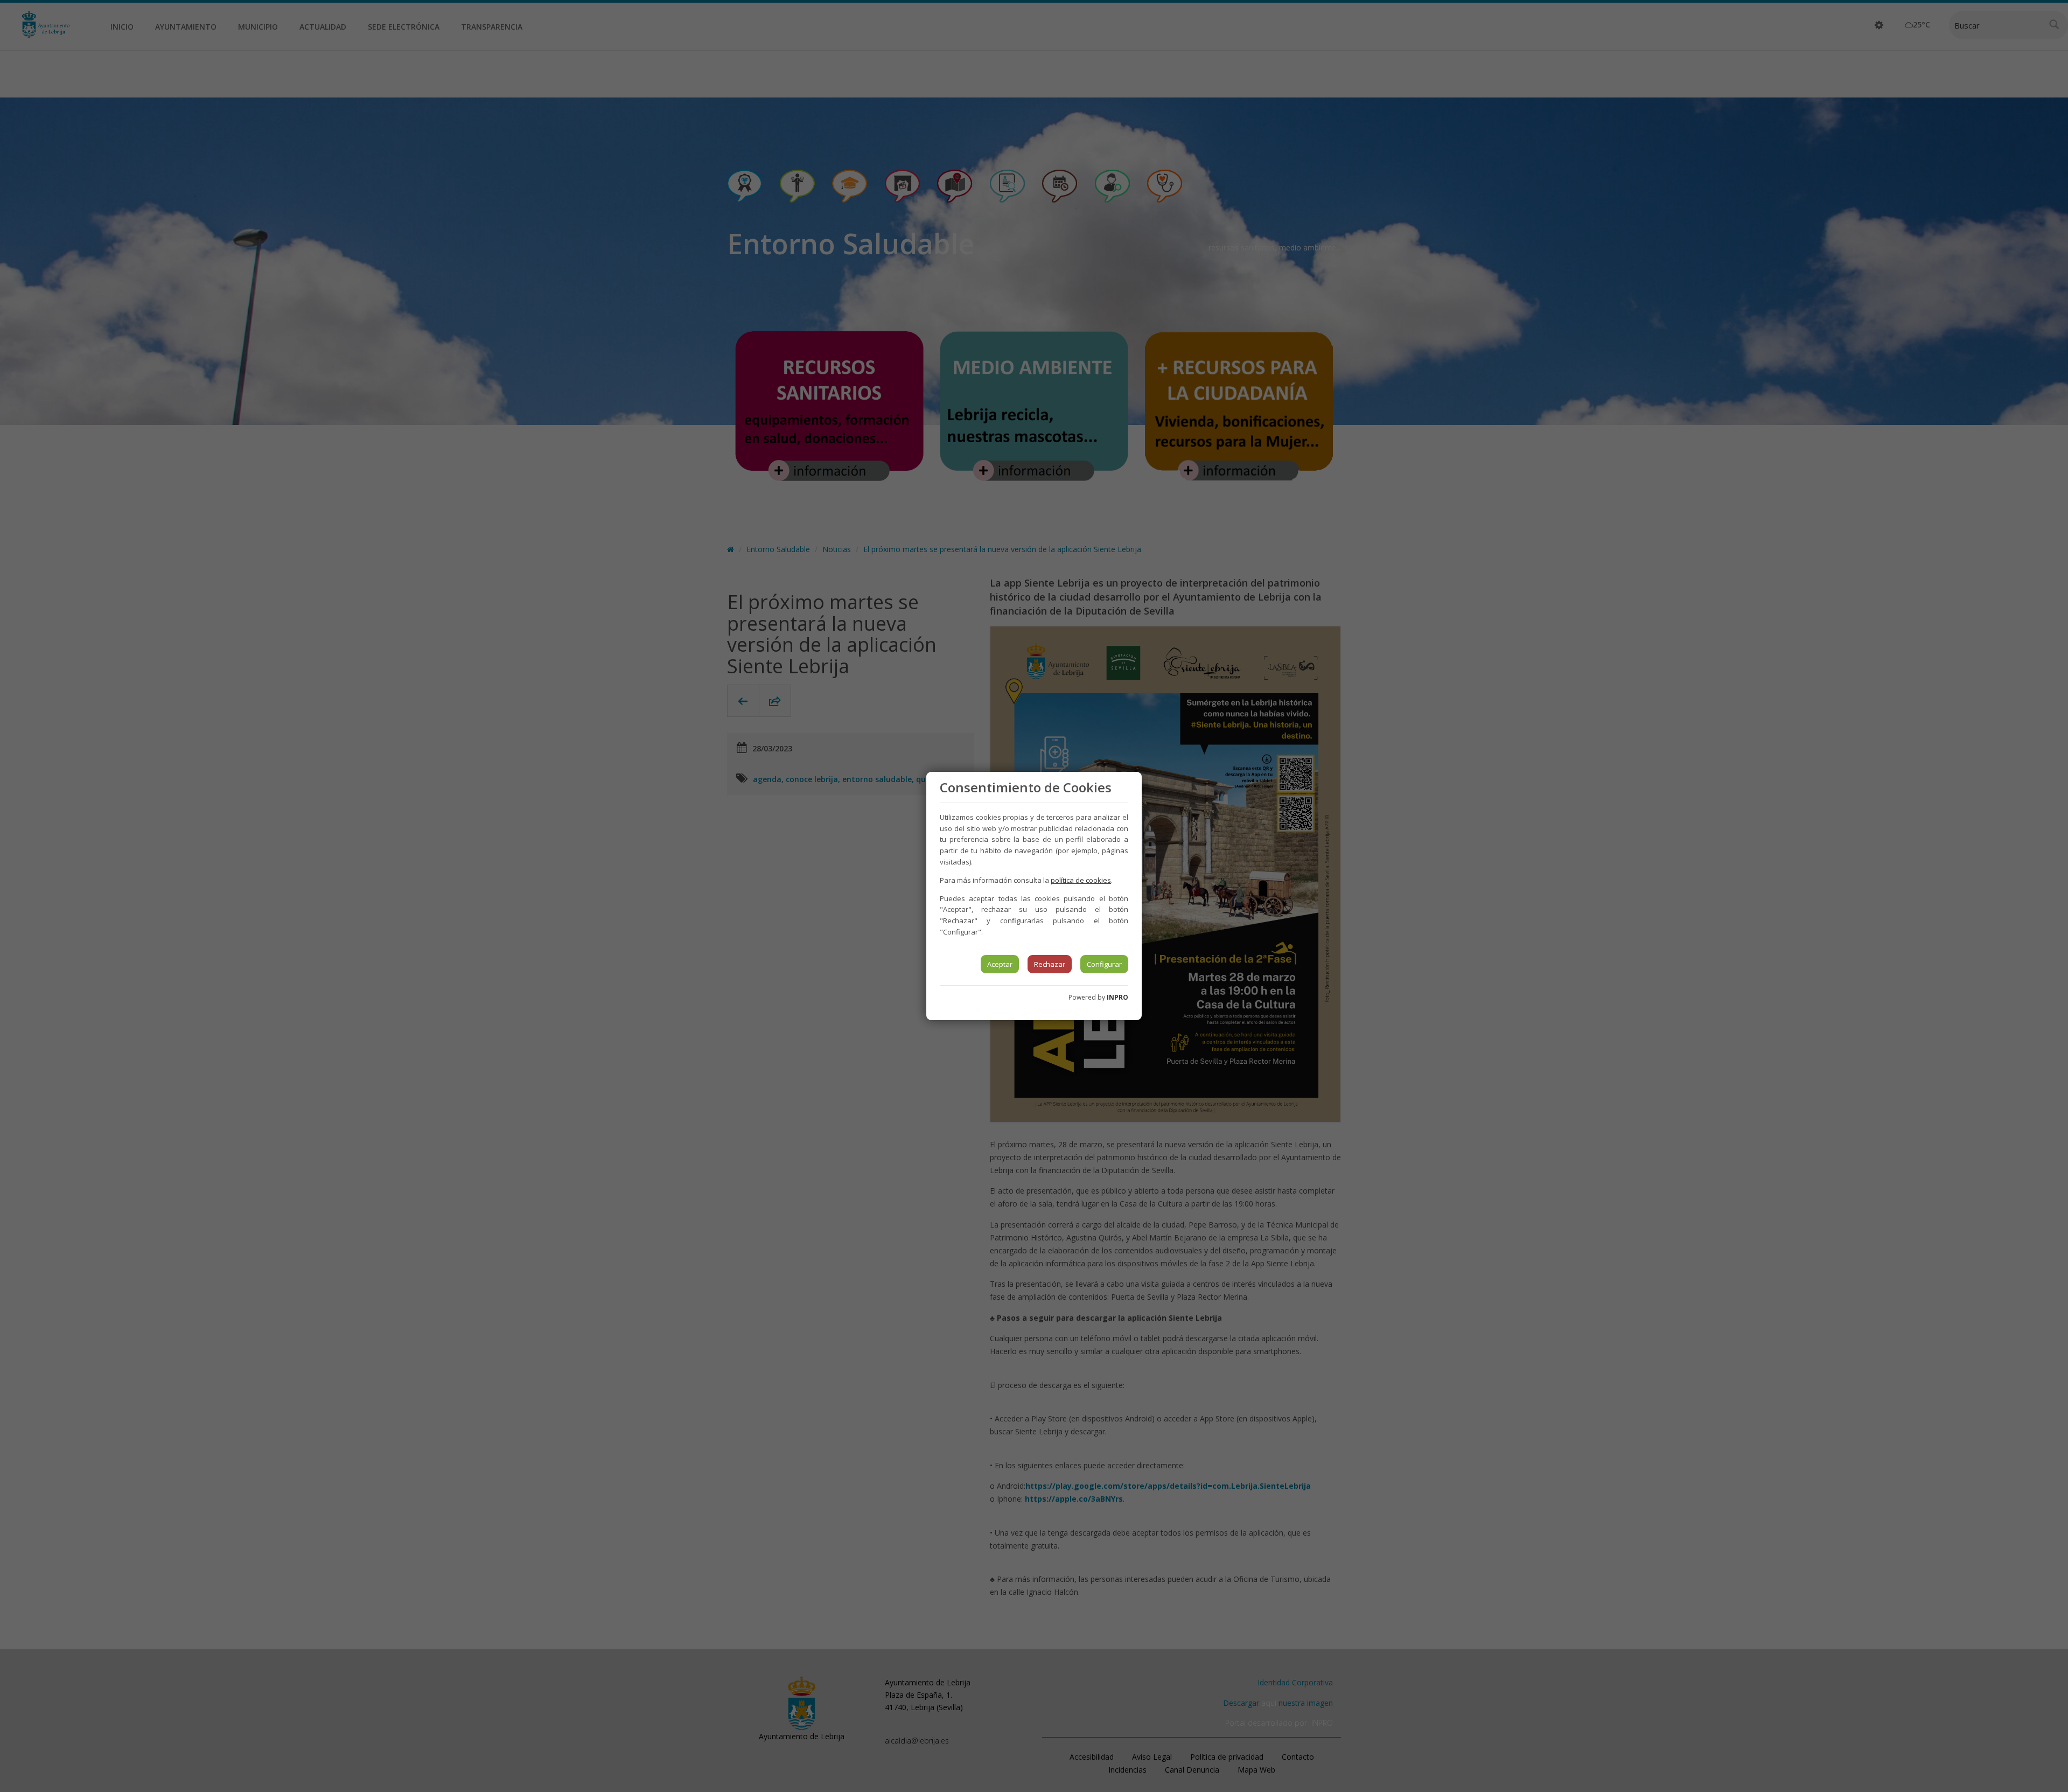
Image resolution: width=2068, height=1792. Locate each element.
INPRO (1117, 997)
